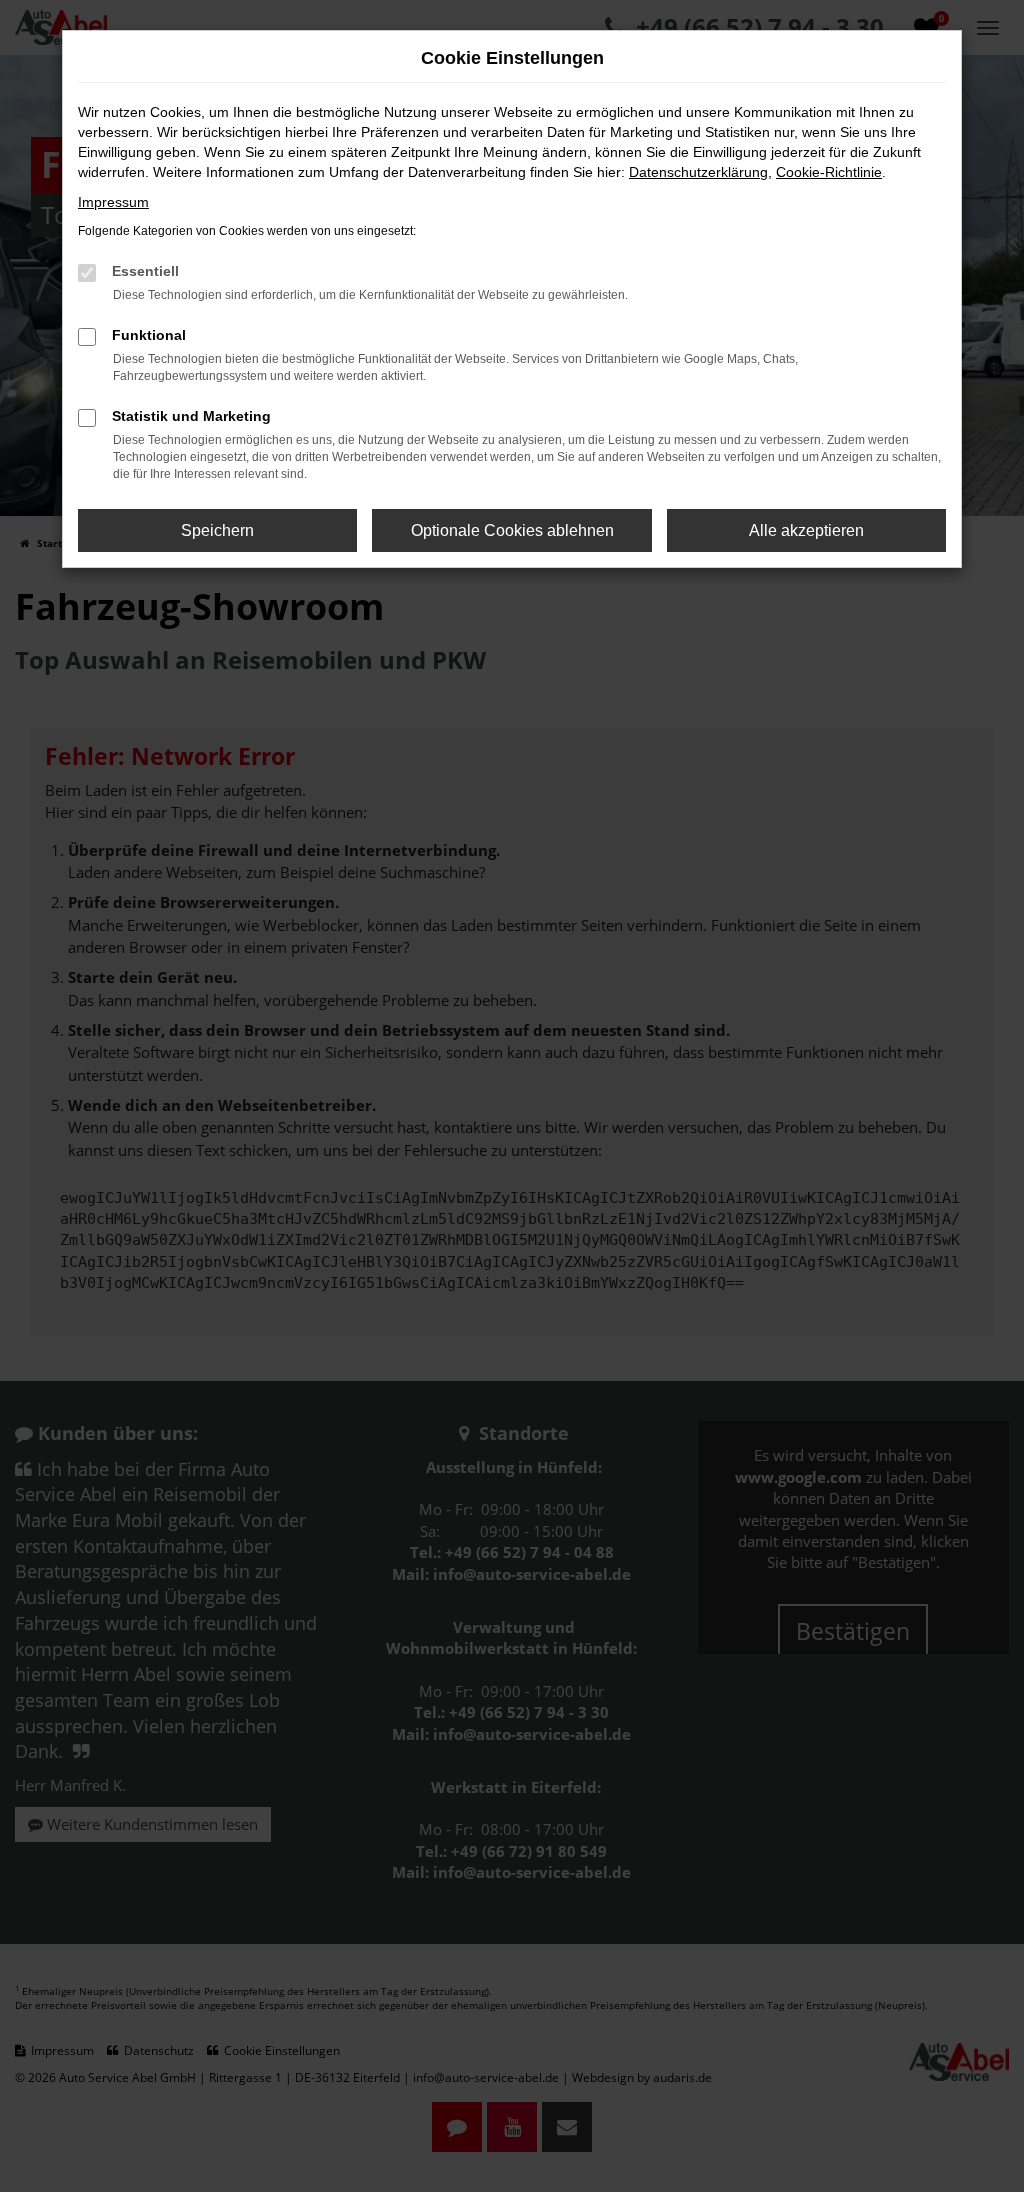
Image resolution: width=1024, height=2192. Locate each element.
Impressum (113, 202)
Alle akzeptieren (806, 530)
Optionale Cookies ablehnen (512, 530)
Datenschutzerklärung (698, 172)
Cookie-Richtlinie (829, 172)
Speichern (217, 530)
